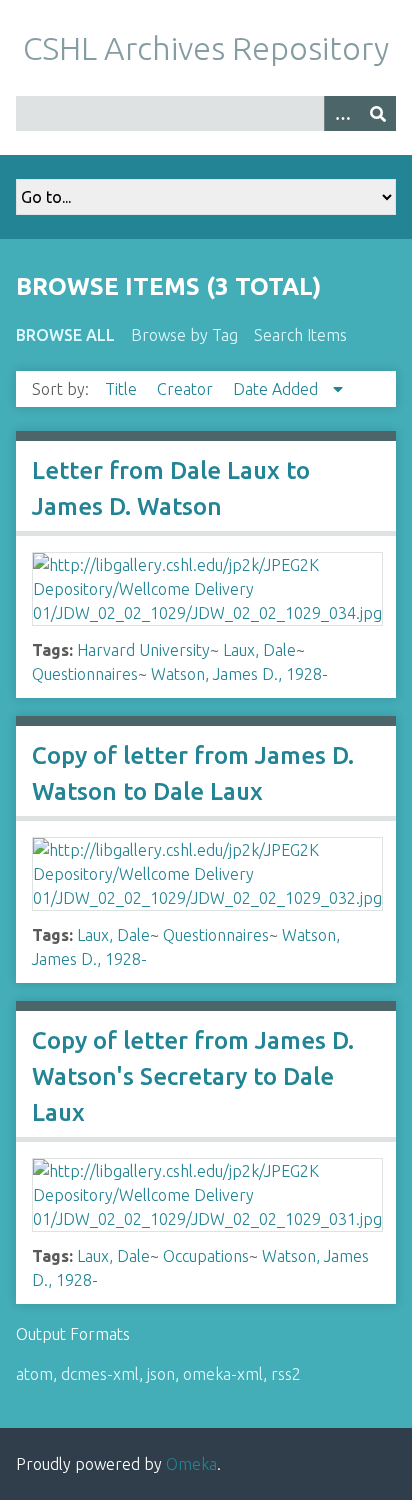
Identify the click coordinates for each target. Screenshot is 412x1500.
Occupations (206, 1256)
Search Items (300, 335)
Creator (187, 389)
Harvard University (143, 650)
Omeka (191, 1464)
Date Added (277, 389)
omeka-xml (223, 1374)
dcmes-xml (100, 1374)
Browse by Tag (184, 335)
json (161, 1374)
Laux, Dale (259, 650)
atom (34, 1374)
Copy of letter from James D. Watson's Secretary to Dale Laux (193, 1076)
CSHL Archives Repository (206, 48)
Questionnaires (85, 674)
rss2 (286, 1374)
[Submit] (378, 113)
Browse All (65, 335)
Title (123, 389)
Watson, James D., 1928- (239, 674)
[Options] (342, 113)
